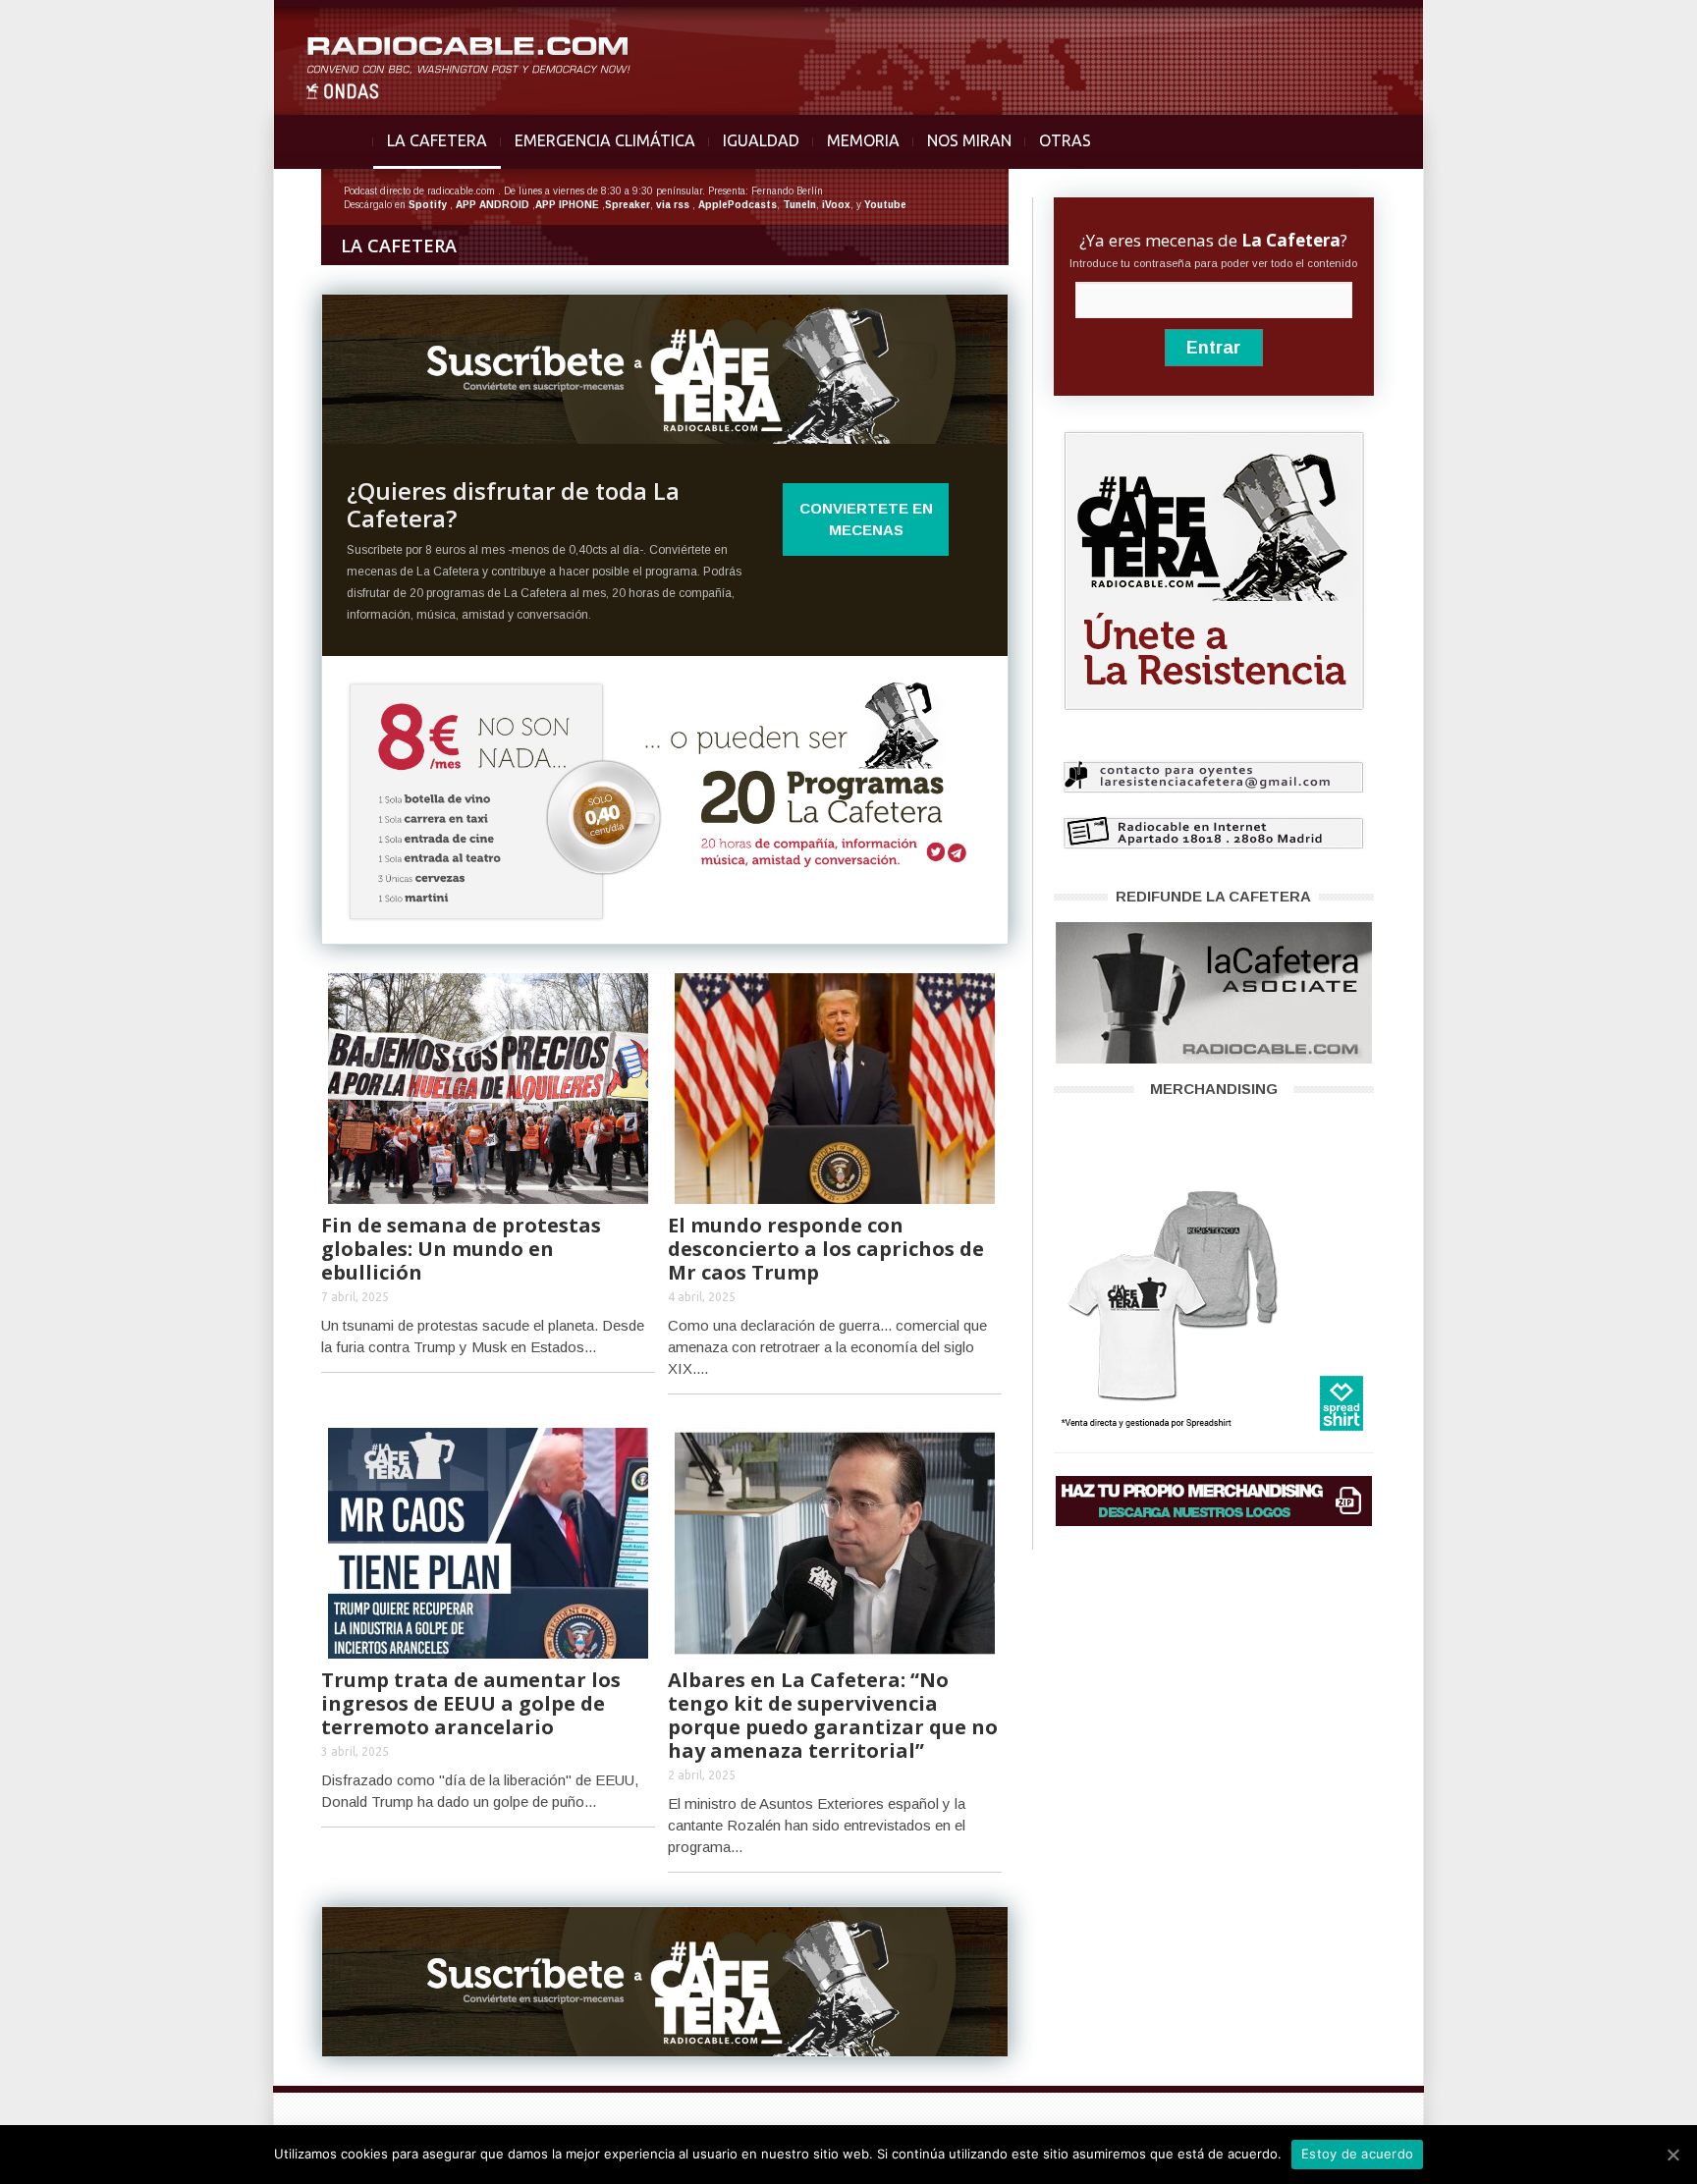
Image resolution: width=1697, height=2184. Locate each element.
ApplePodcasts (738, 205)
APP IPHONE (567, 205)
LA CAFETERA (437, 140)
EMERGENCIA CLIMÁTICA (605, 140)
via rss (673, 205)
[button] (1630, 26)
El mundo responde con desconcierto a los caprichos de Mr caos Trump (826, 1249)
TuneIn (799, 205)
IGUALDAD (761, 140)
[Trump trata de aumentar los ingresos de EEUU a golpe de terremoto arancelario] (488, 1541)
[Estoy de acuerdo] (1672, 2155)
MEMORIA (863, 140)
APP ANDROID (493, 205)
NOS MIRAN (969, 140)
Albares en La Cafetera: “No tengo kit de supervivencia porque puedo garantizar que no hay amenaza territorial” (833, 1715)
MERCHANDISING (1214, 1089)
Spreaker (628, 205)
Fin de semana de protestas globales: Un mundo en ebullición (461, 1249)
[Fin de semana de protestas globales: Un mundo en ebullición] (488, 1087)
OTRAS (1065, 140)
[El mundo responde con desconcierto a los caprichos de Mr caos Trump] (835, 1087)
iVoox (836, 205)
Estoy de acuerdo (1357, 2154)
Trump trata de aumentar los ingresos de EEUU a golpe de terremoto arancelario (471, 1703)
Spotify (428, 205)
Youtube (885, 205)
